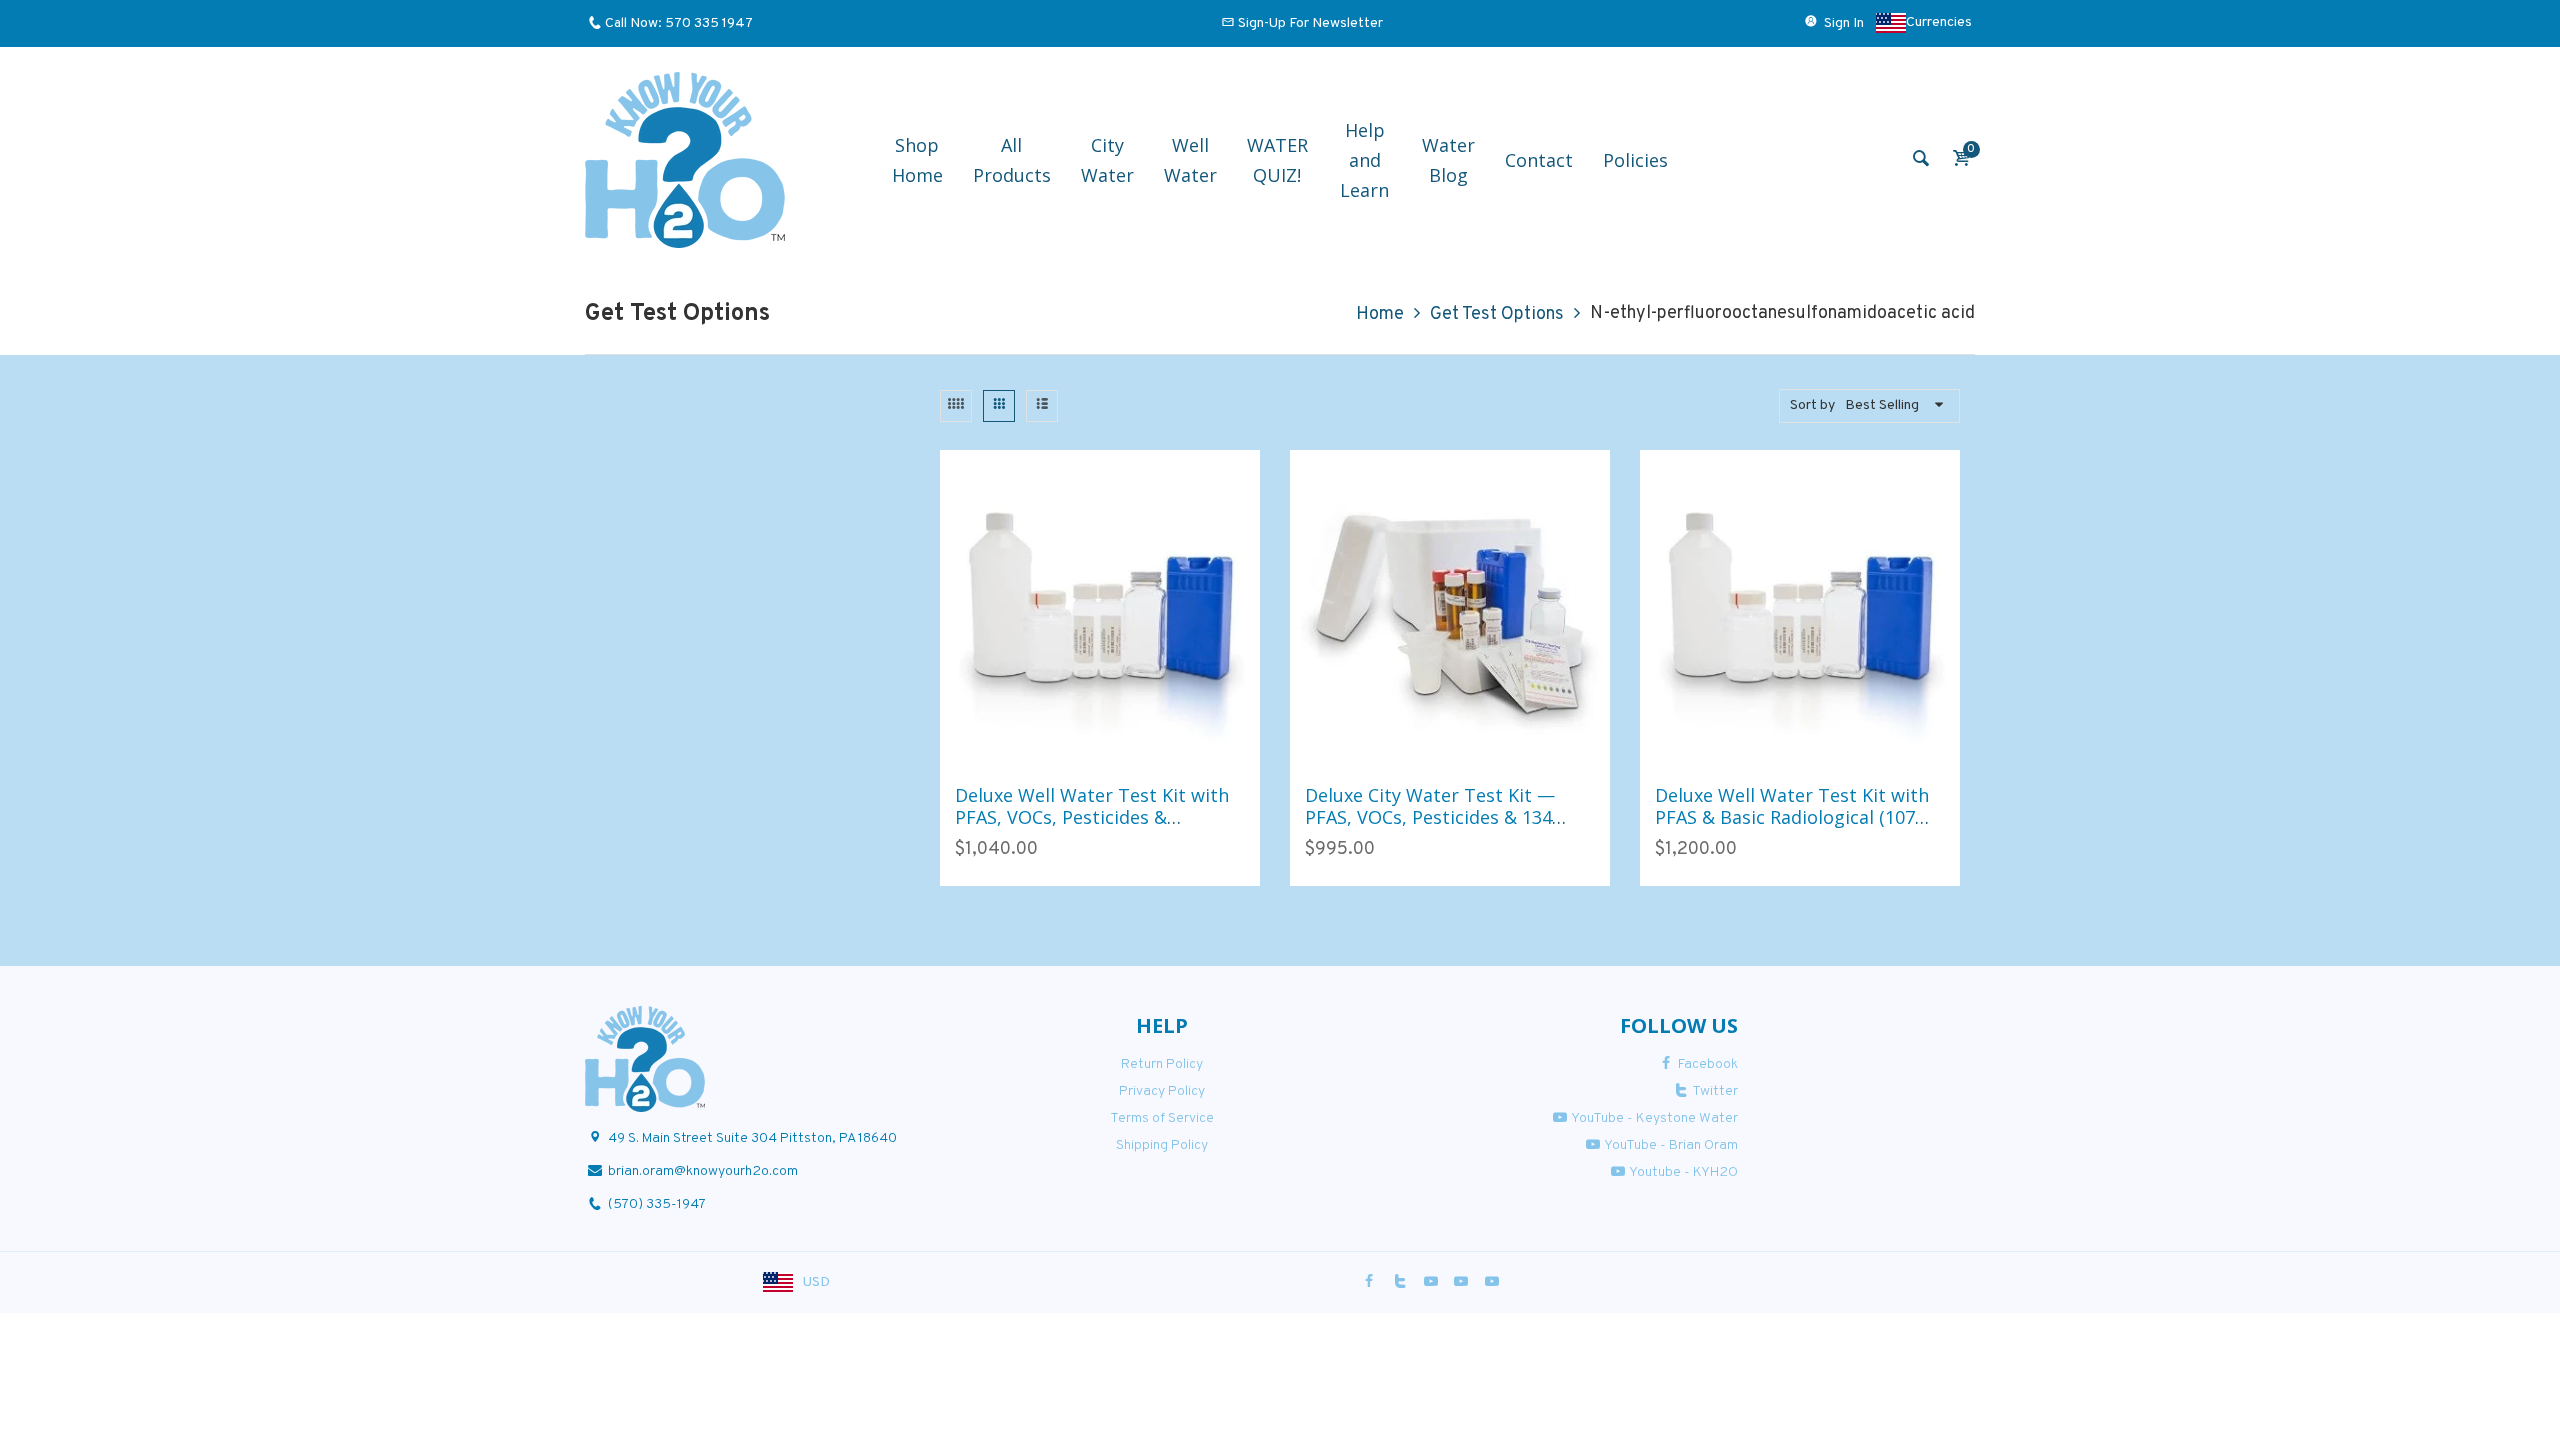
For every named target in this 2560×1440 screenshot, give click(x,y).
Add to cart (1078, 748)
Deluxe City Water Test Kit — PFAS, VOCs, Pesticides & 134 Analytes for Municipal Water (1430, 816)
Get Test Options (1497, 314)
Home (1380, 314)
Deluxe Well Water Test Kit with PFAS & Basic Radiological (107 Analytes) (1792, 816)
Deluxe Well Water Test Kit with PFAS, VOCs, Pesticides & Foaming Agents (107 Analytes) (1092, 816)
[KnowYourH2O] (685, 160)
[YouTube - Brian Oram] (1461, 1282)
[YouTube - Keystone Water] (1431, 1282)
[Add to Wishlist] (1121, 748)
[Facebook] (1370, 1282)
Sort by (1812, 405)
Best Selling (1882, 405)
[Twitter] (1400, 1282)
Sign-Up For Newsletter (1310, 23)
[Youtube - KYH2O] (1492, 1282)
